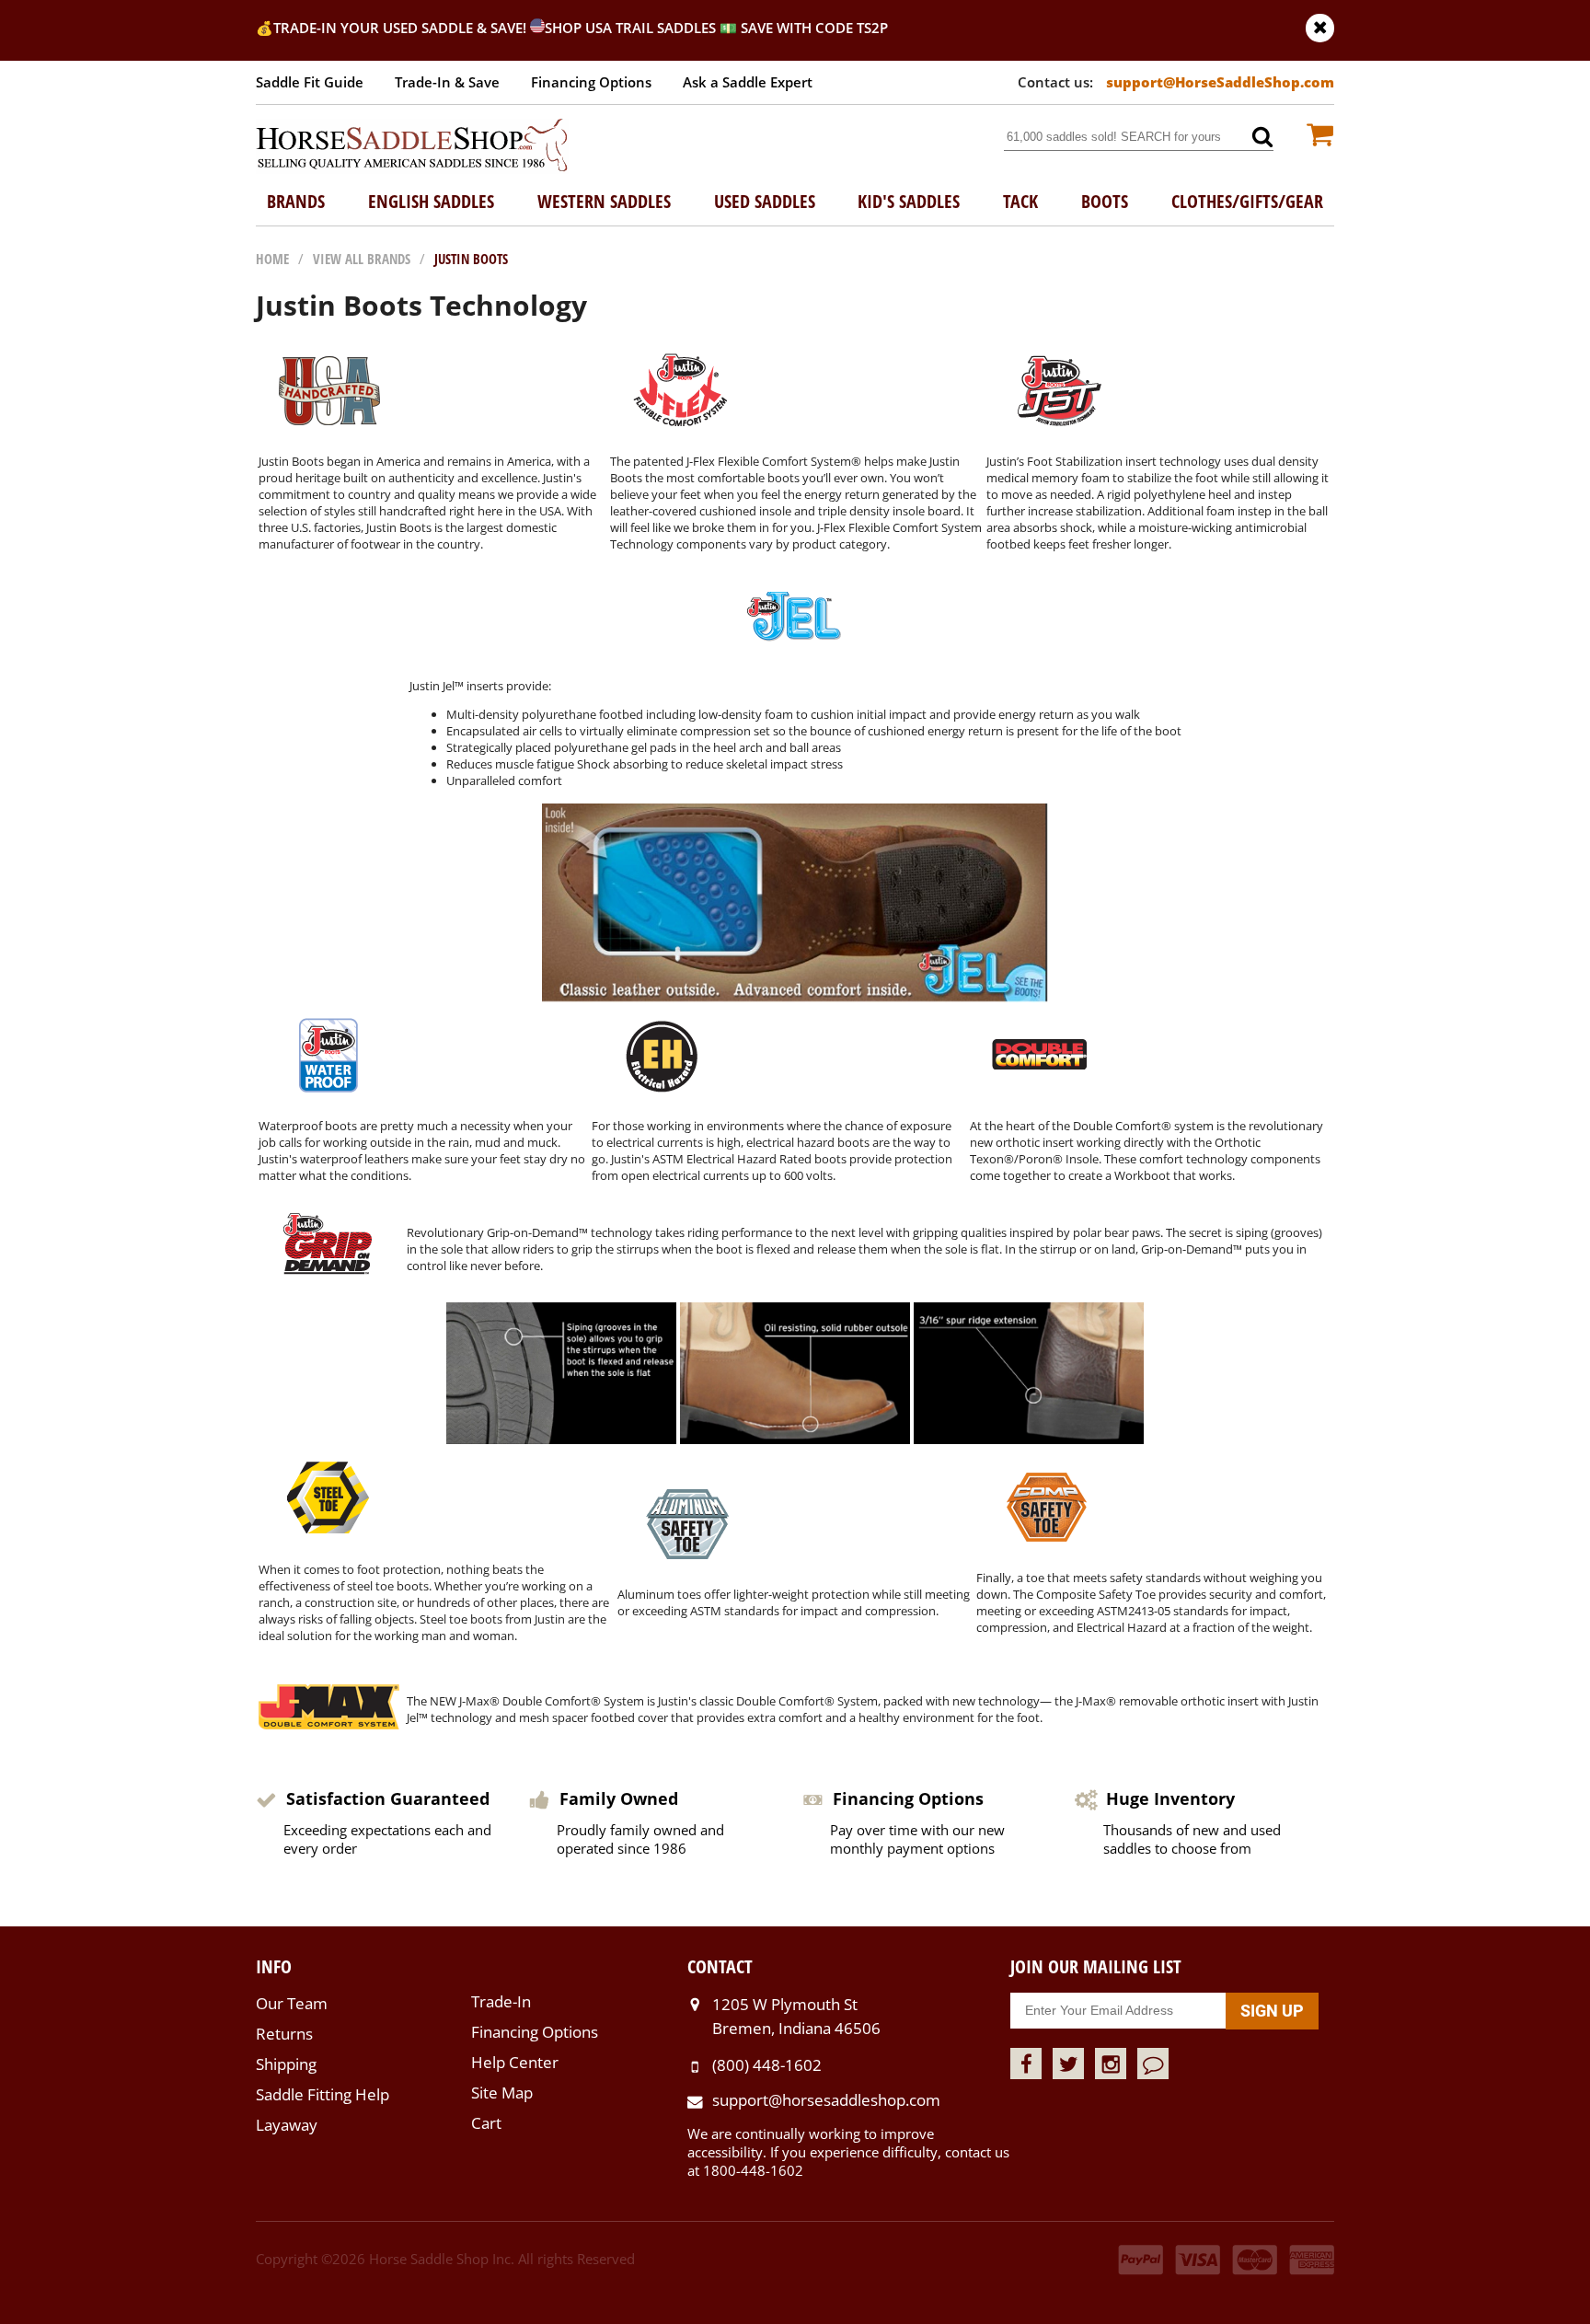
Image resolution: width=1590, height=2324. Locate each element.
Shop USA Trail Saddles (630, 28)
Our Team (292, 2003)
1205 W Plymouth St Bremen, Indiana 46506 (796, 2016)
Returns (284, 2034)
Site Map (502, 2093)
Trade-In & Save (447, 82)
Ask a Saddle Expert (748, 82)
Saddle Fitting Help (323, 2094)
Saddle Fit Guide (310, 82)
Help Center (515, 2062)
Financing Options (591, 82)
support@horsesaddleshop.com (826, 2100)
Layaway (287, 2125)
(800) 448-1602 (767, 2065)
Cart (486, 2123)
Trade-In (501, 2001)
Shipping (286, 2064)
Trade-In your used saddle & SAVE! (402, 28)
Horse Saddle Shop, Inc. (412, 146)
